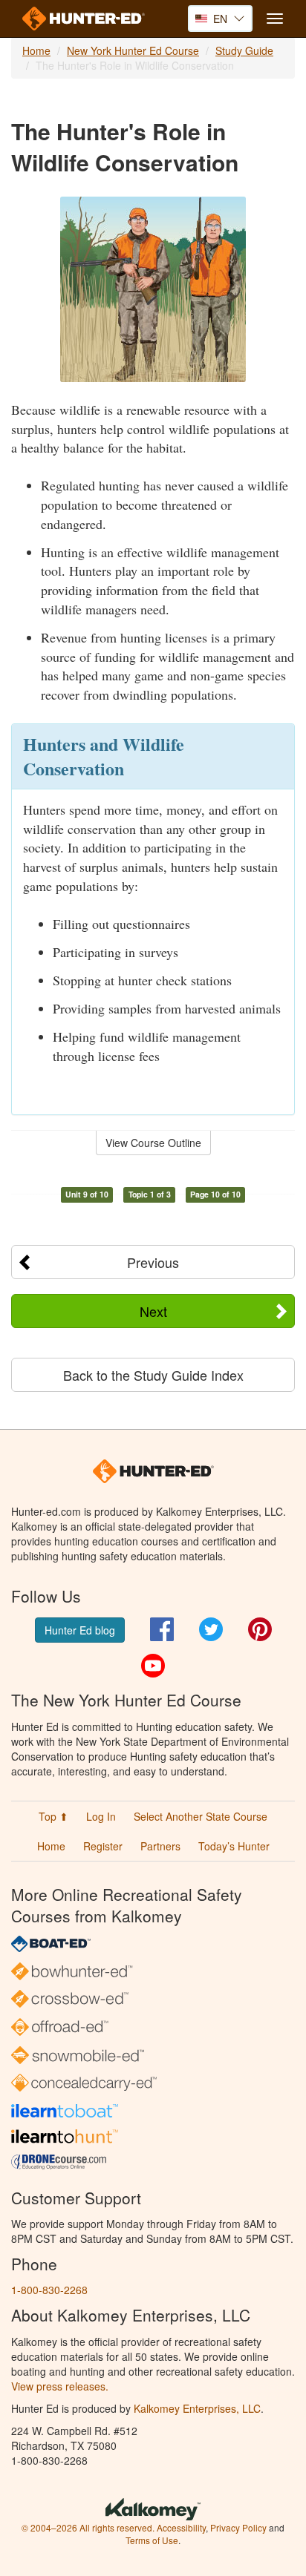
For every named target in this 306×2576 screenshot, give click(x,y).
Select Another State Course (201, 1816)
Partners (160, 1846)
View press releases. (60, 2386)
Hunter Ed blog (80, 1630)
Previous (153, 1262)
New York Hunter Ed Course (133, 50)
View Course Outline (153, 1143)
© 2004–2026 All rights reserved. (88, 2527)
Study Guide (244, 50)
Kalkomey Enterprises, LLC (197, 2408)
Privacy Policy (238, 2527)
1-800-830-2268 (49, 2290)
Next (153, 1311)
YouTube (153, 1666)
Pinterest (260, 1629)
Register (103, 1846)
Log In (101, 1816)
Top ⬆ (53, 1816)
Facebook (162, 1629)
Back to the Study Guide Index (153, 1375)
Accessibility (181, 2527)
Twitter (211, 1629)
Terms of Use (152, 2540)
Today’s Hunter (234, 1846)
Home (36, 50)
